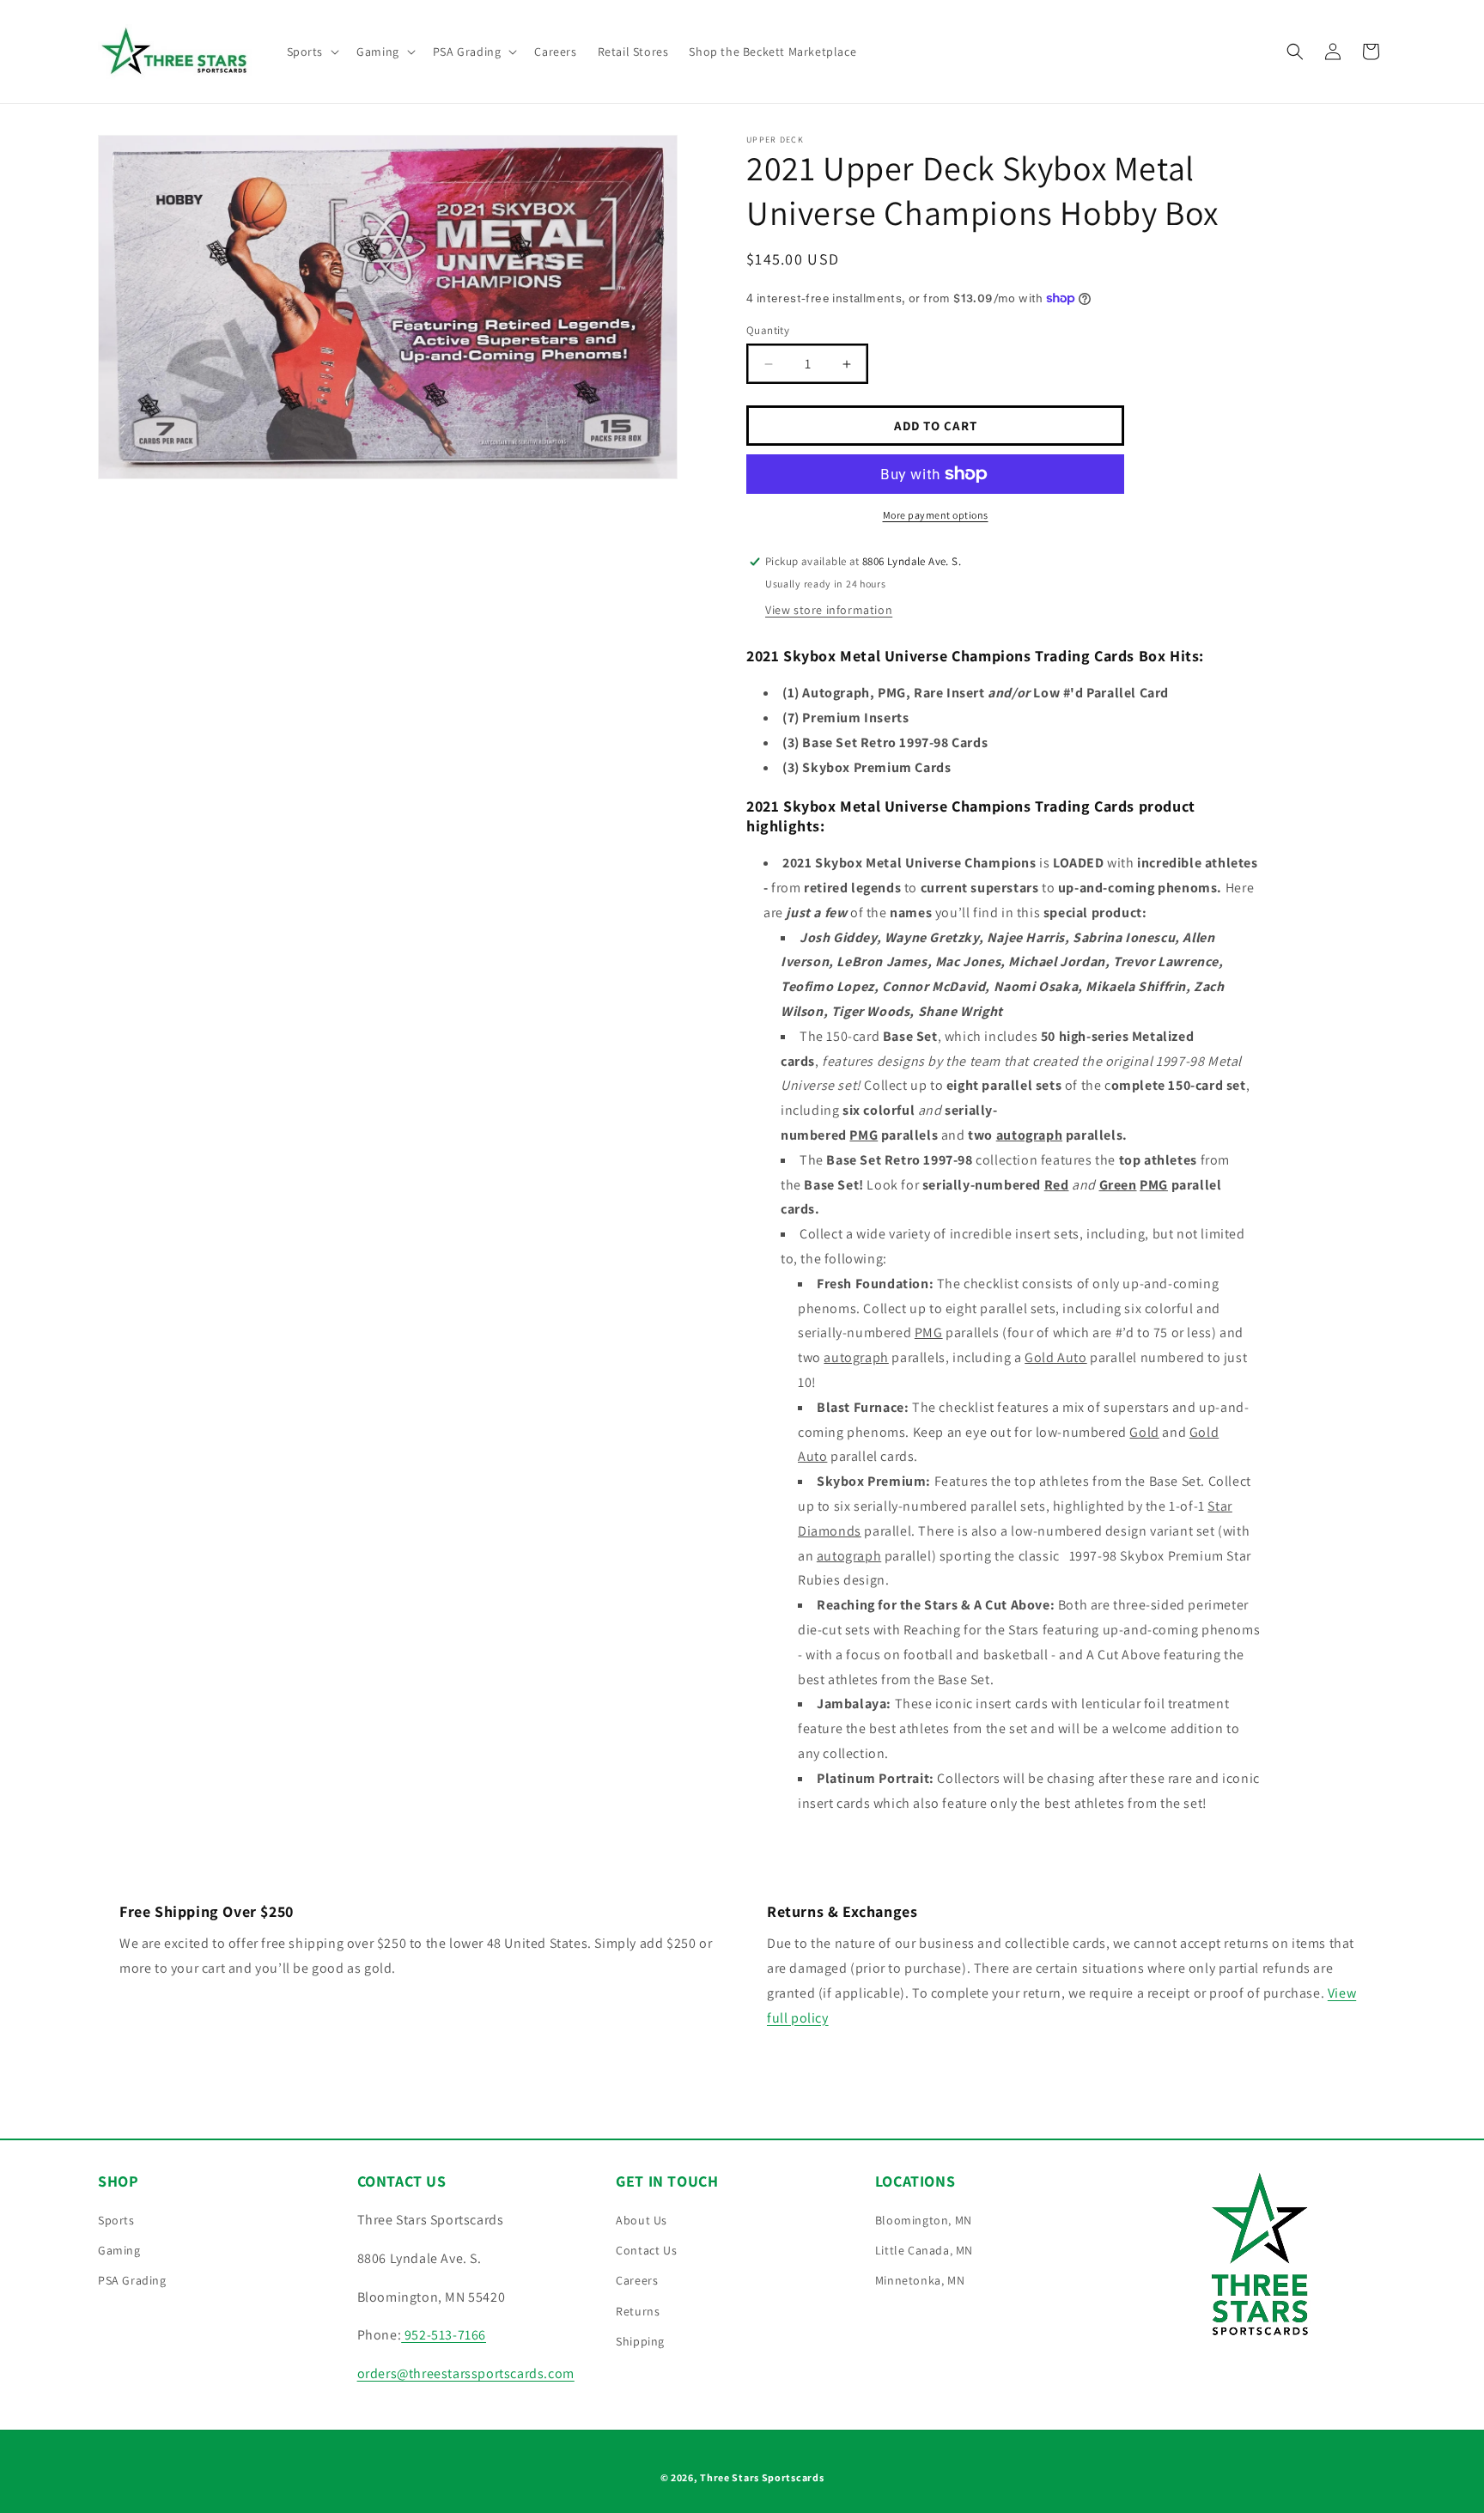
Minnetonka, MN (920, 2280)
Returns (638, 2311)
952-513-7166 (444, 2335)
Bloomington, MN (924, 2220)
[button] (312, 52)
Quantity (768, 330)
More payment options (936, 515)
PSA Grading (132, 2280)
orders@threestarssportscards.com (466, 2373)
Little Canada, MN (924, 2250)
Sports (116, 2220)
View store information (829, 610)
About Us (642, 2220)
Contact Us (646, 2250)
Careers (637, 2280)
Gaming (119, 2250)
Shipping (640, 2341)
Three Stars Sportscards (762, 2477)
